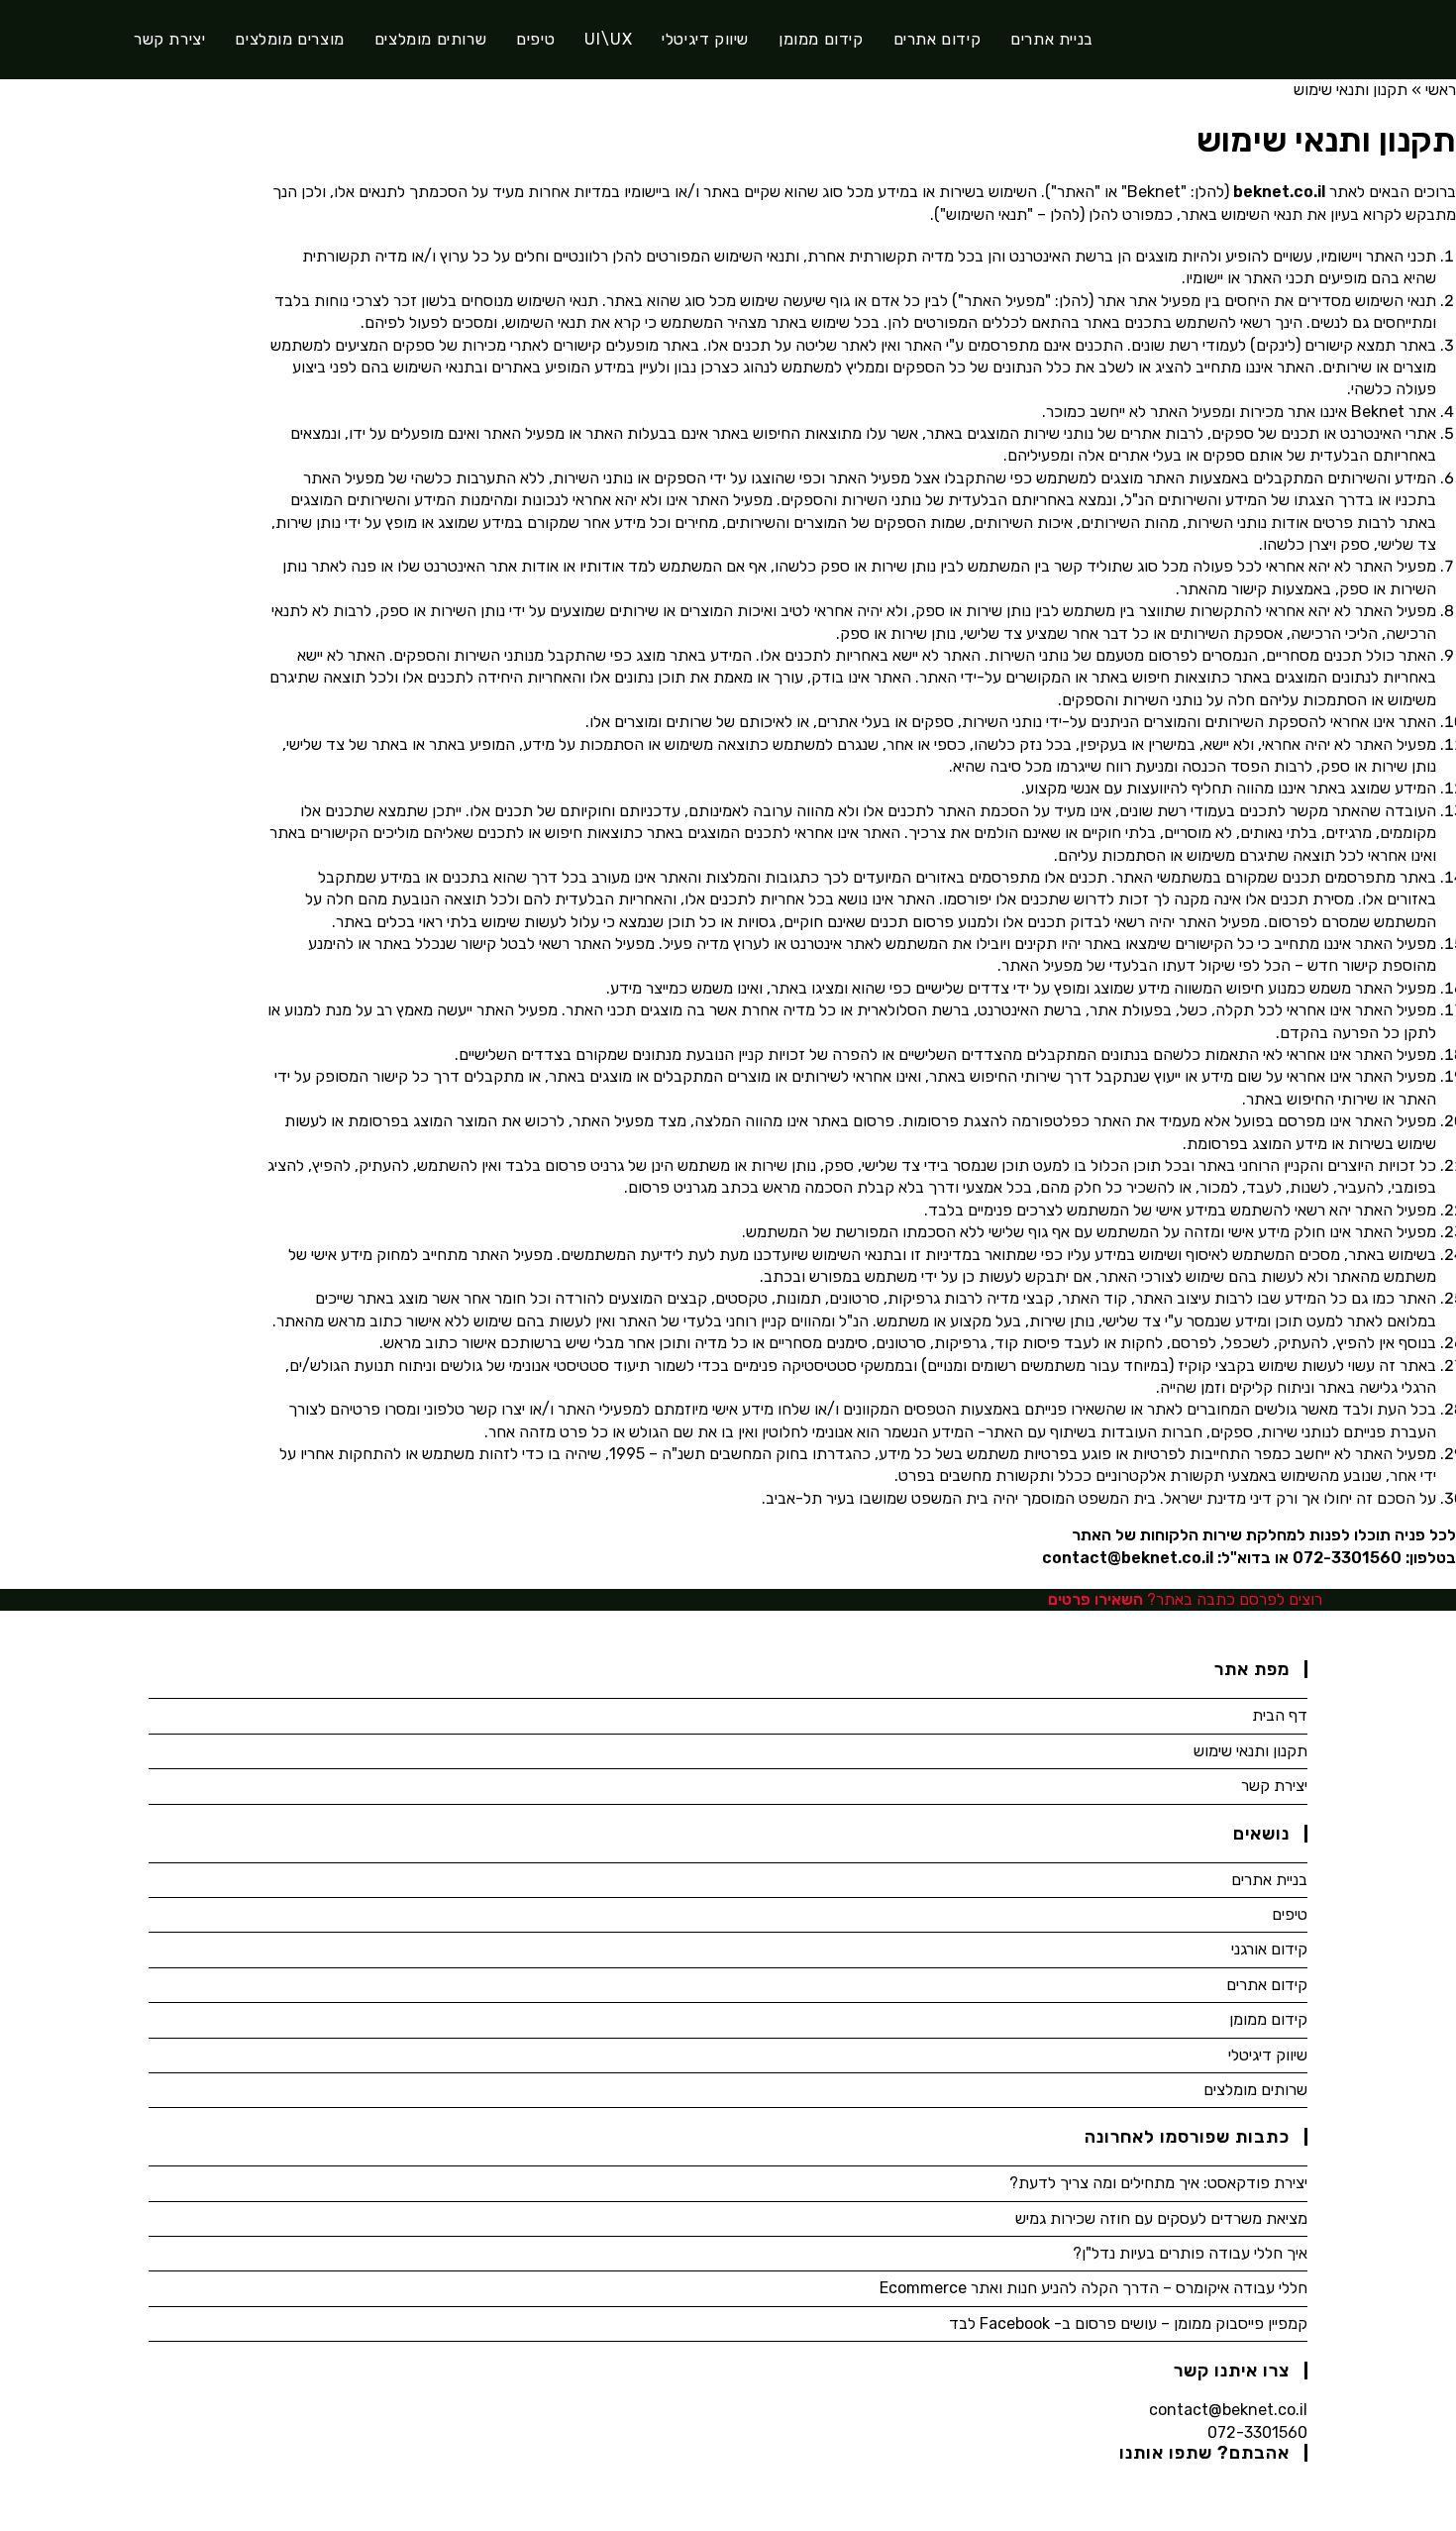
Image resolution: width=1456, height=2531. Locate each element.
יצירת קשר (1274, 1786)
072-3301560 (1257, 2432)
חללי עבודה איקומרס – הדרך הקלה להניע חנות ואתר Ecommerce (1093, 2288)
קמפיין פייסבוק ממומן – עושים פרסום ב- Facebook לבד (1128, 2323)
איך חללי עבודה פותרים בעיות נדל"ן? (1190, 2253)
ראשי (1441, 90)
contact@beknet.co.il (1228, 2410)
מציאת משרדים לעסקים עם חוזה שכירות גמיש (1161, 2218)
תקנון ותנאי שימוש (1250, 1751)
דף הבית (1280, 1715)
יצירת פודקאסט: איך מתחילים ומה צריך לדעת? (1158, 2183)
